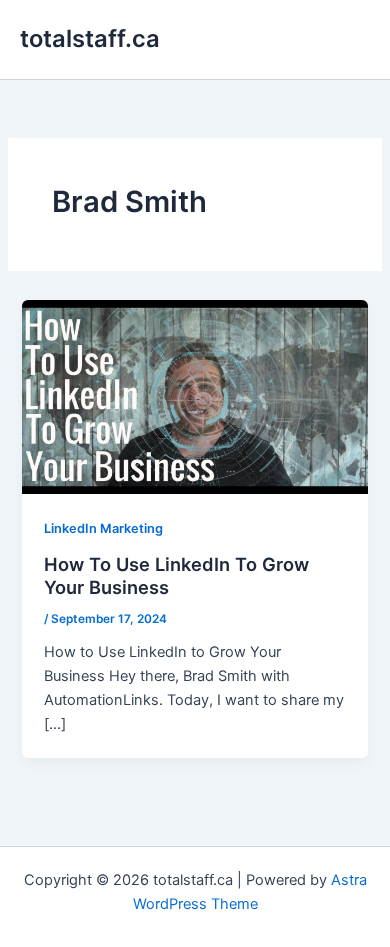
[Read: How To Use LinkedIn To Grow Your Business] (194, 396)
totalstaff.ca (90, 38)
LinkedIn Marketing (103, 528)
